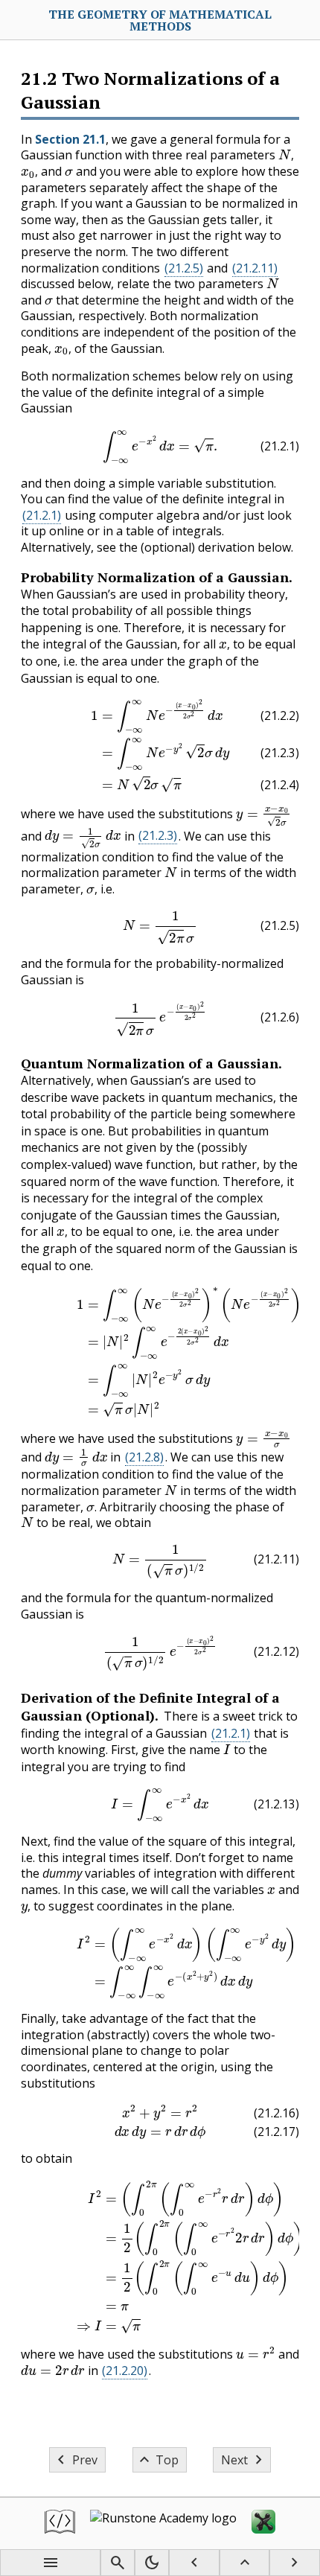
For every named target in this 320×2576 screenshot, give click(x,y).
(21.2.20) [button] (125, 2371)
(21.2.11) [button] (255, 268)
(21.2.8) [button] (144, 1457)
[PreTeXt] (60, 2524)
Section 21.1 (70, 139)
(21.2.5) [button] (184, 268)
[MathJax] (263, 2524)
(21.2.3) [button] (158, 835)
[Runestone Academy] (163, 2524)
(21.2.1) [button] (42, 515)
